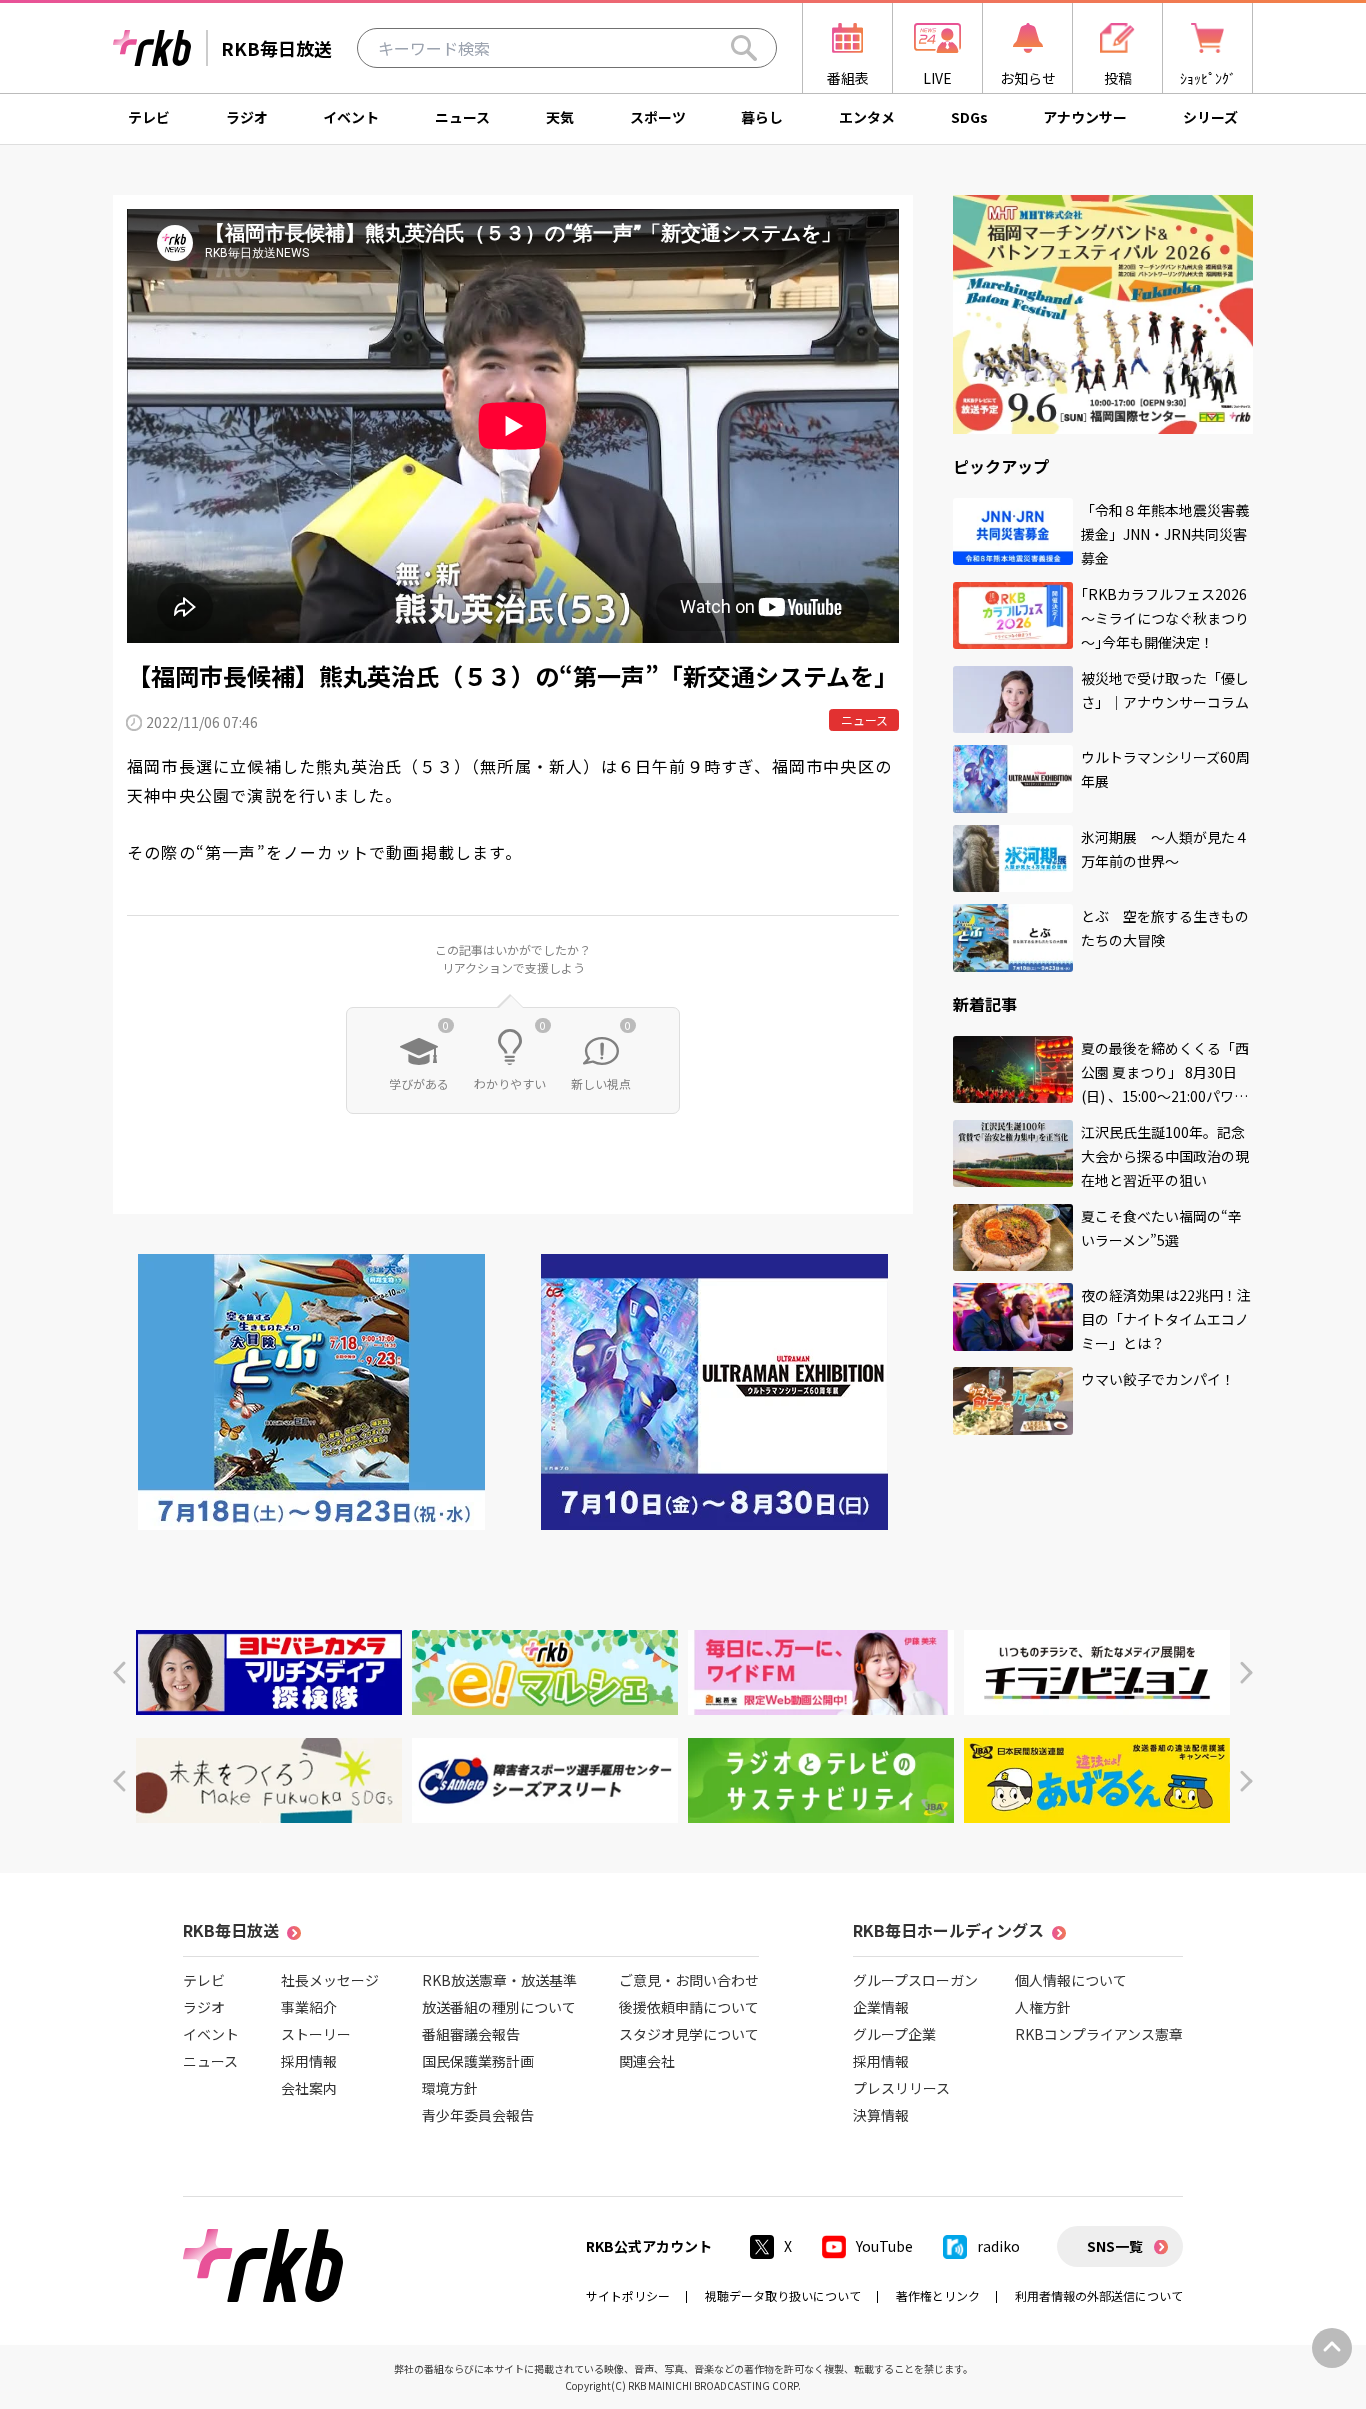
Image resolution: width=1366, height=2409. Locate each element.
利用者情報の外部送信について (1099, 2295)
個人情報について (1071, 1980)
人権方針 (1043, 2007)
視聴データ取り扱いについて (783, 2295)
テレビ (149, 117)
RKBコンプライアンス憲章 (1099, 2034)
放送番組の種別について (499, 2007)
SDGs (969, 117)
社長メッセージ (330, 1980)
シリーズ (1210, 117)
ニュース (462, 117)
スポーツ (658, 117)
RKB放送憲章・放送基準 (499, 1980)
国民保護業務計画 (478, 2061)
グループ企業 (894, 2034)
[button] (119, 1672)
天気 (560, 117)
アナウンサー (1085, 117)
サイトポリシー (628, 2295)
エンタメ (867, 117)
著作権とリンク (938, 2295)
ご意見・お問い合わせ (689, 1980)
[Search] (744, 48)
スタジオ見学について (689, 2034)
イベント (351, 117)
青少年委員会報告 (478, 2115)
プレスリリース (901, 2088)
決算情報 (881, 2115)
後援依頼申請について (689, 2007)
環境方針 (450, 2088)
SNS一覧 (1115, 2246)
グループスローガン (915, 1980)
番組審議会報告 (471, 2034)
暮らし (762, 117)
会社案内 (309, 2088)
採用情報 (309, 2061)
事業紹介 (309, 2007)
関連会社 (647, 2061)
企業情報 (881, 2007)
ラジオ (247, 117)
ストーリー (316, 2034)
